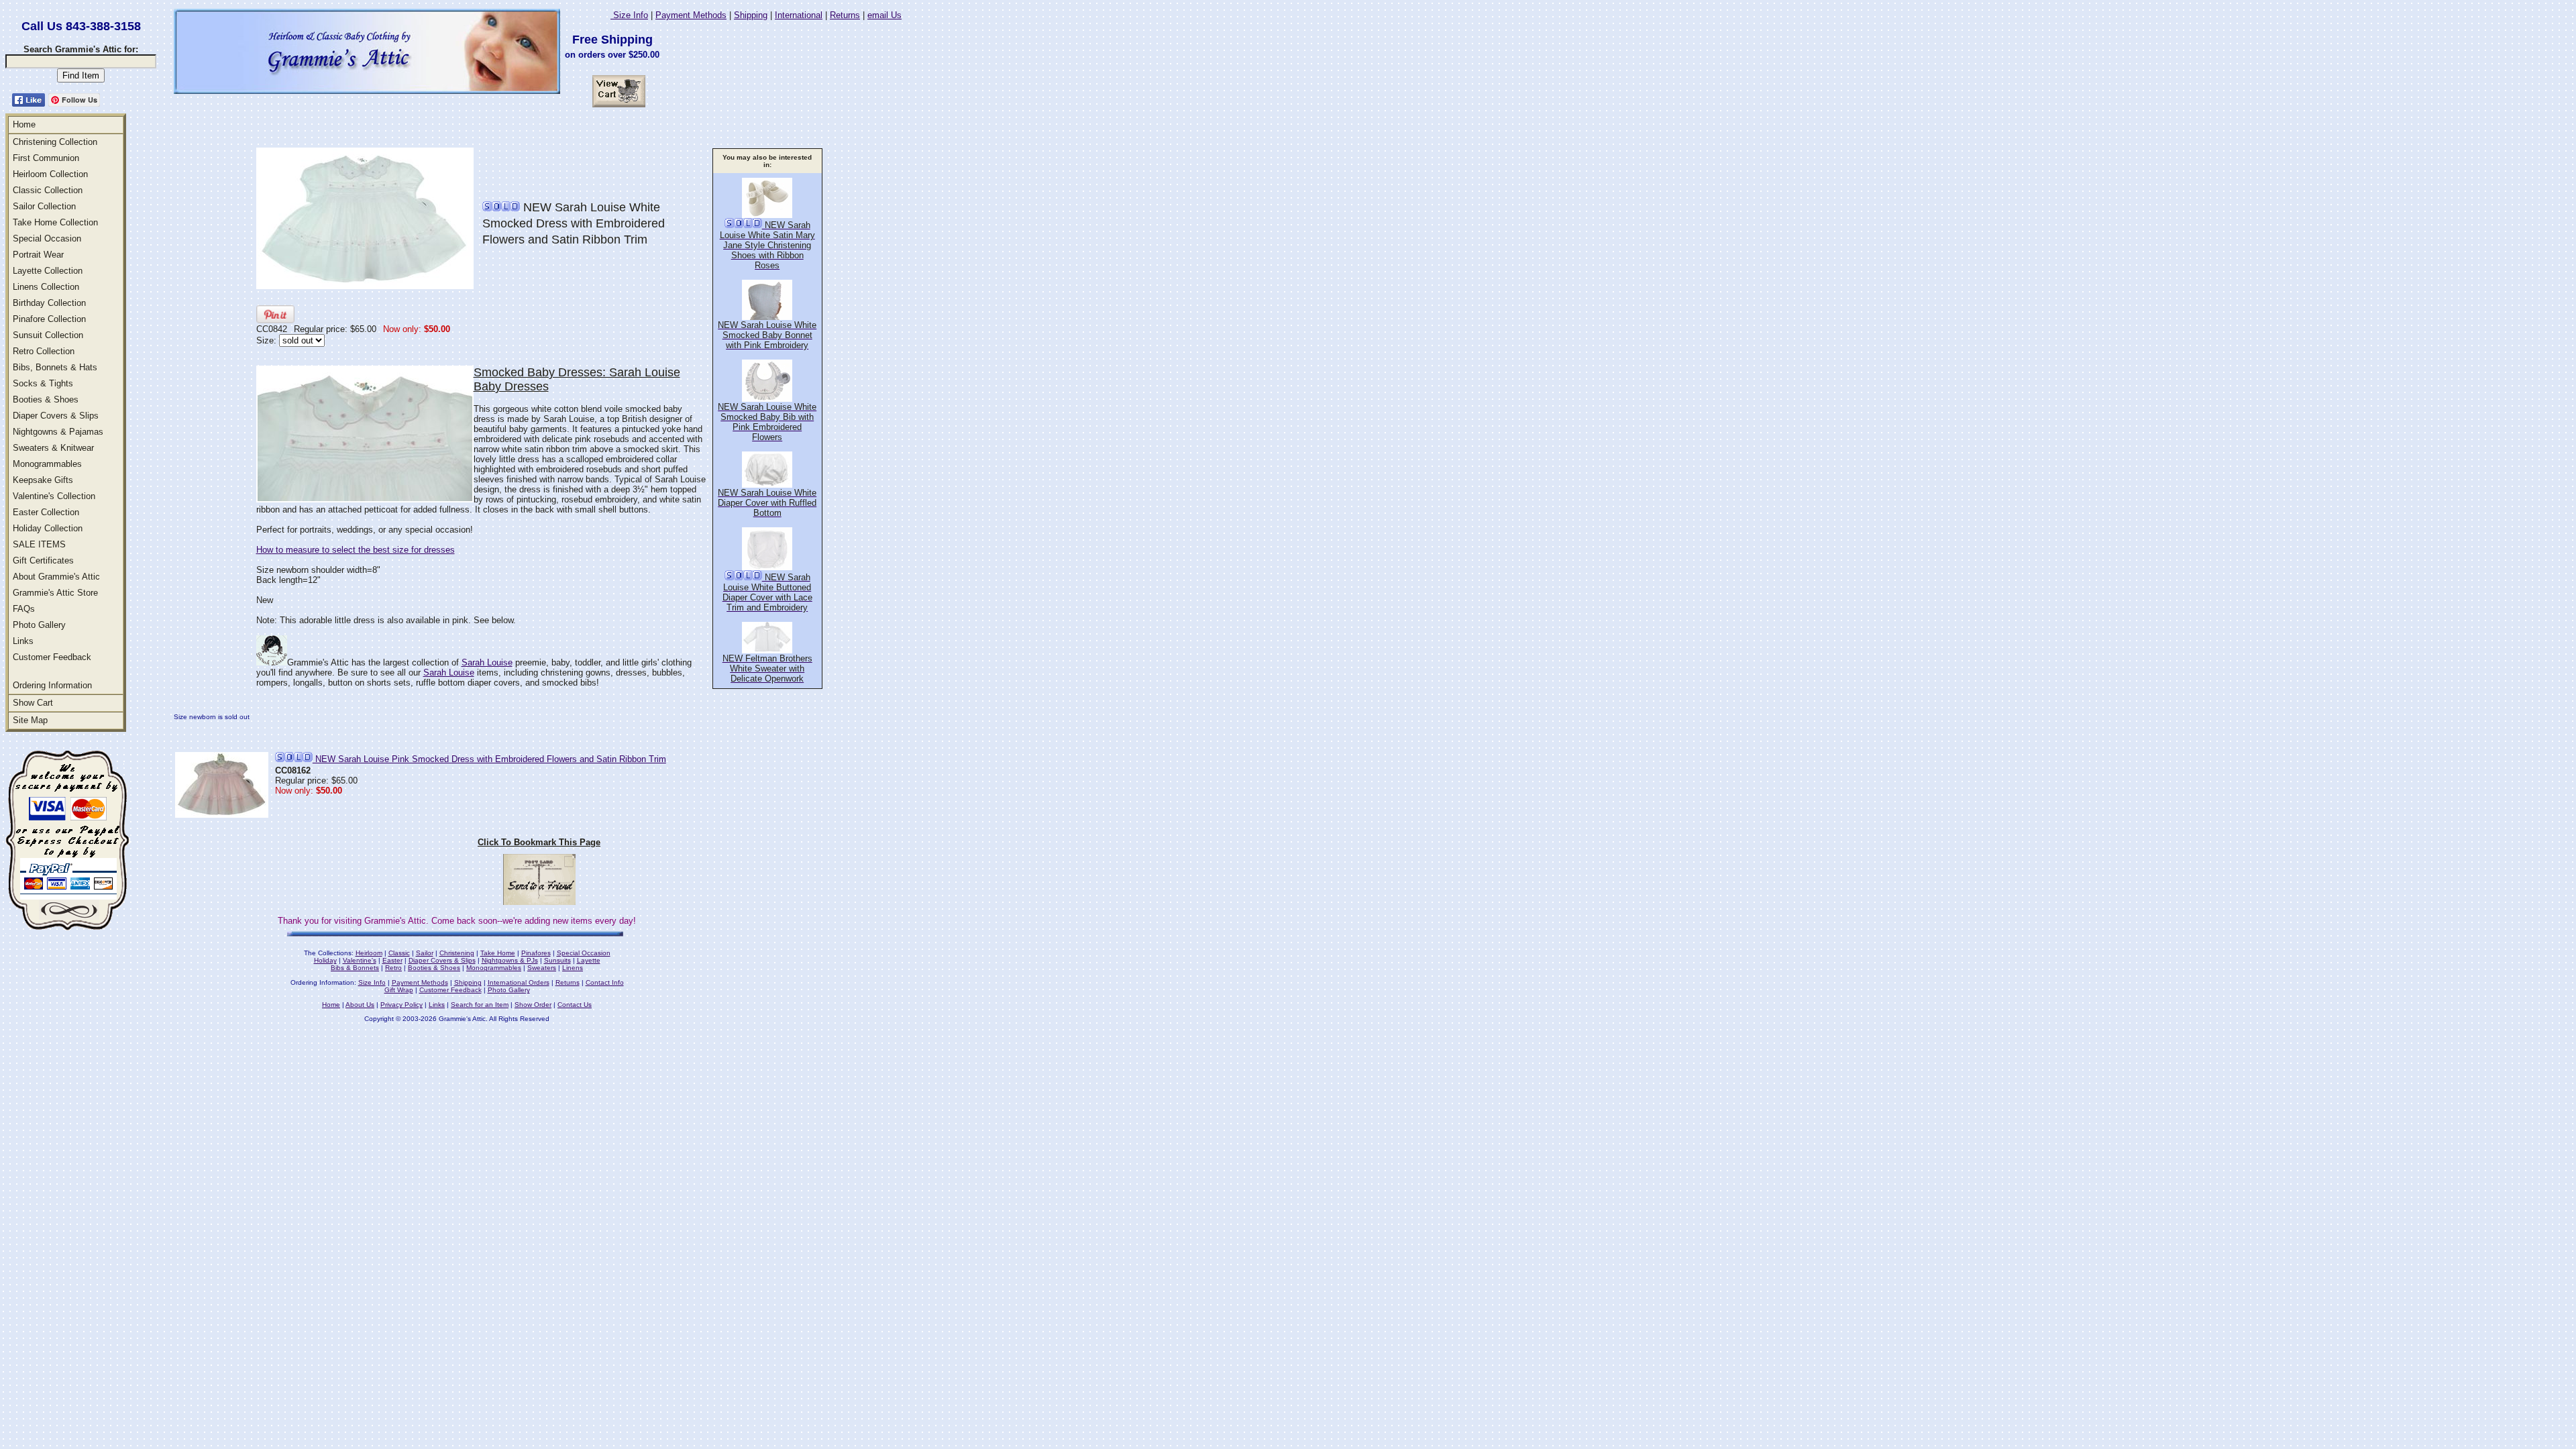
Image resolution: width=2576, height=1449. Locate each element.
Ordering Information (52, 685)
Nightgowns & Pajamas (58, 432)
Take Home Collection (55, 222)
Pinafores (536, 953)
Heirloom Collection (50, 174)
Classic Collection (48, 190)
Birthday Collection (49, 303)
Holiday (325, 960)
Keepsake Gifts (43, 480)
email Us (884, 15)
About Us (360, 1005)
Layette (589, 960)
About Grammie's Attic (56, 577)
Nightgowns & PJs (510, 960)
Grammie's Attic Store (55, 593)
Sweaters (542, 968)
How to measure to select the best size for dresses (356, 550)
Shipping (751, 15)
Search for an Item (480, 1005)
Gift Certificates (43, 560)
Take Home (498, 953)
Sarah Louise (487, 662)
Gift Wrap (399, 990)
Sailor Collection (44, 206)
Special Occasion (47, 238)
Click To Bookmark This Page (539, 842)
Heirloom (369, 953)
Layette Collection (48, 271)
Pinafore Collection (49, 319)
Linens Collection (46, 287)
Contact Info (605, 982)
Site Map (30, 720)
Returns (845, 15)
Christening (457, 953)
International (799, 15)
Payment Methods (691, 15)
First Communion (46, 158)
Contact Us (575, 1005)
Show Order (533, 1005)
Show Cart (33, 703)
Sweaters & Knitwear (53, 448)
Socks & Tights (43, 383)
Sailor (425, 953)
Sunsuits (557, 960)
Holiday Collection (48, 528)
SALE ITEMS (39, 544)
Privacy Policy (401, 1005)
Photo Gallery (39, 625)
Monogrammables (47, 464)
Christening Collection (55, 142)
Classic (399, 953)
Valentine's (360, 960)
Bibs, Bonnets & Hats (55, 367)
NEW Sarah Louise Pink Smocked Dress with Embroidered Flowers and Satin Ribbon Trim (489, 759)
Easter (392, 960)
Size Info (629, 15)
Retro (393, 968)
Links (23, 641)
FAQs (24, 609)
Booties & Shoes (46, 399)
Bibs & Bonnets (355, 968)
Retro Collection (44, 351)
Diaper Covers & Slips (56, 416)
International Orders (519, 982)
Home (24, 124)
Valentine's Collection (54, 496)
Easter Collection (46, 512)
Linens (573, 968)
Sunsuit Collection (48, 335)
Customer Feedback (52, 657)
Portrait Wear (38, 255)
